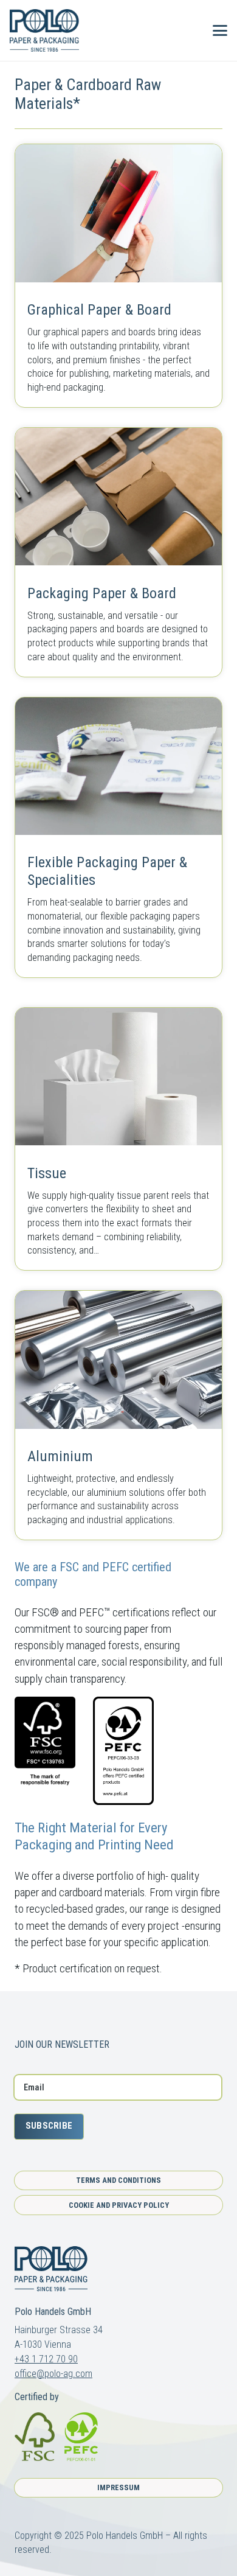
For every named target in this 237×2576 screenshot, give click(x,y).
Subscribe (49, 2126)
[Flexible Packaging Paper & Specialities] (118, 837)
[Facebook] (19, 2017)
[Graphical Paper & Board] (118, 275)
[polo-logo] (44, 30)
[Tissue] (118, 1139)
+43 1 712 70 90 (46, 2359)
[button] (189, 30)
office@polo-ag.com (53, 2374)
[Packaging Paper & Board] (118, 552)
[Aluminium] (118, 1415)
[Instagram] (42, 2017)
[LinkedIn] (64, 2017)
